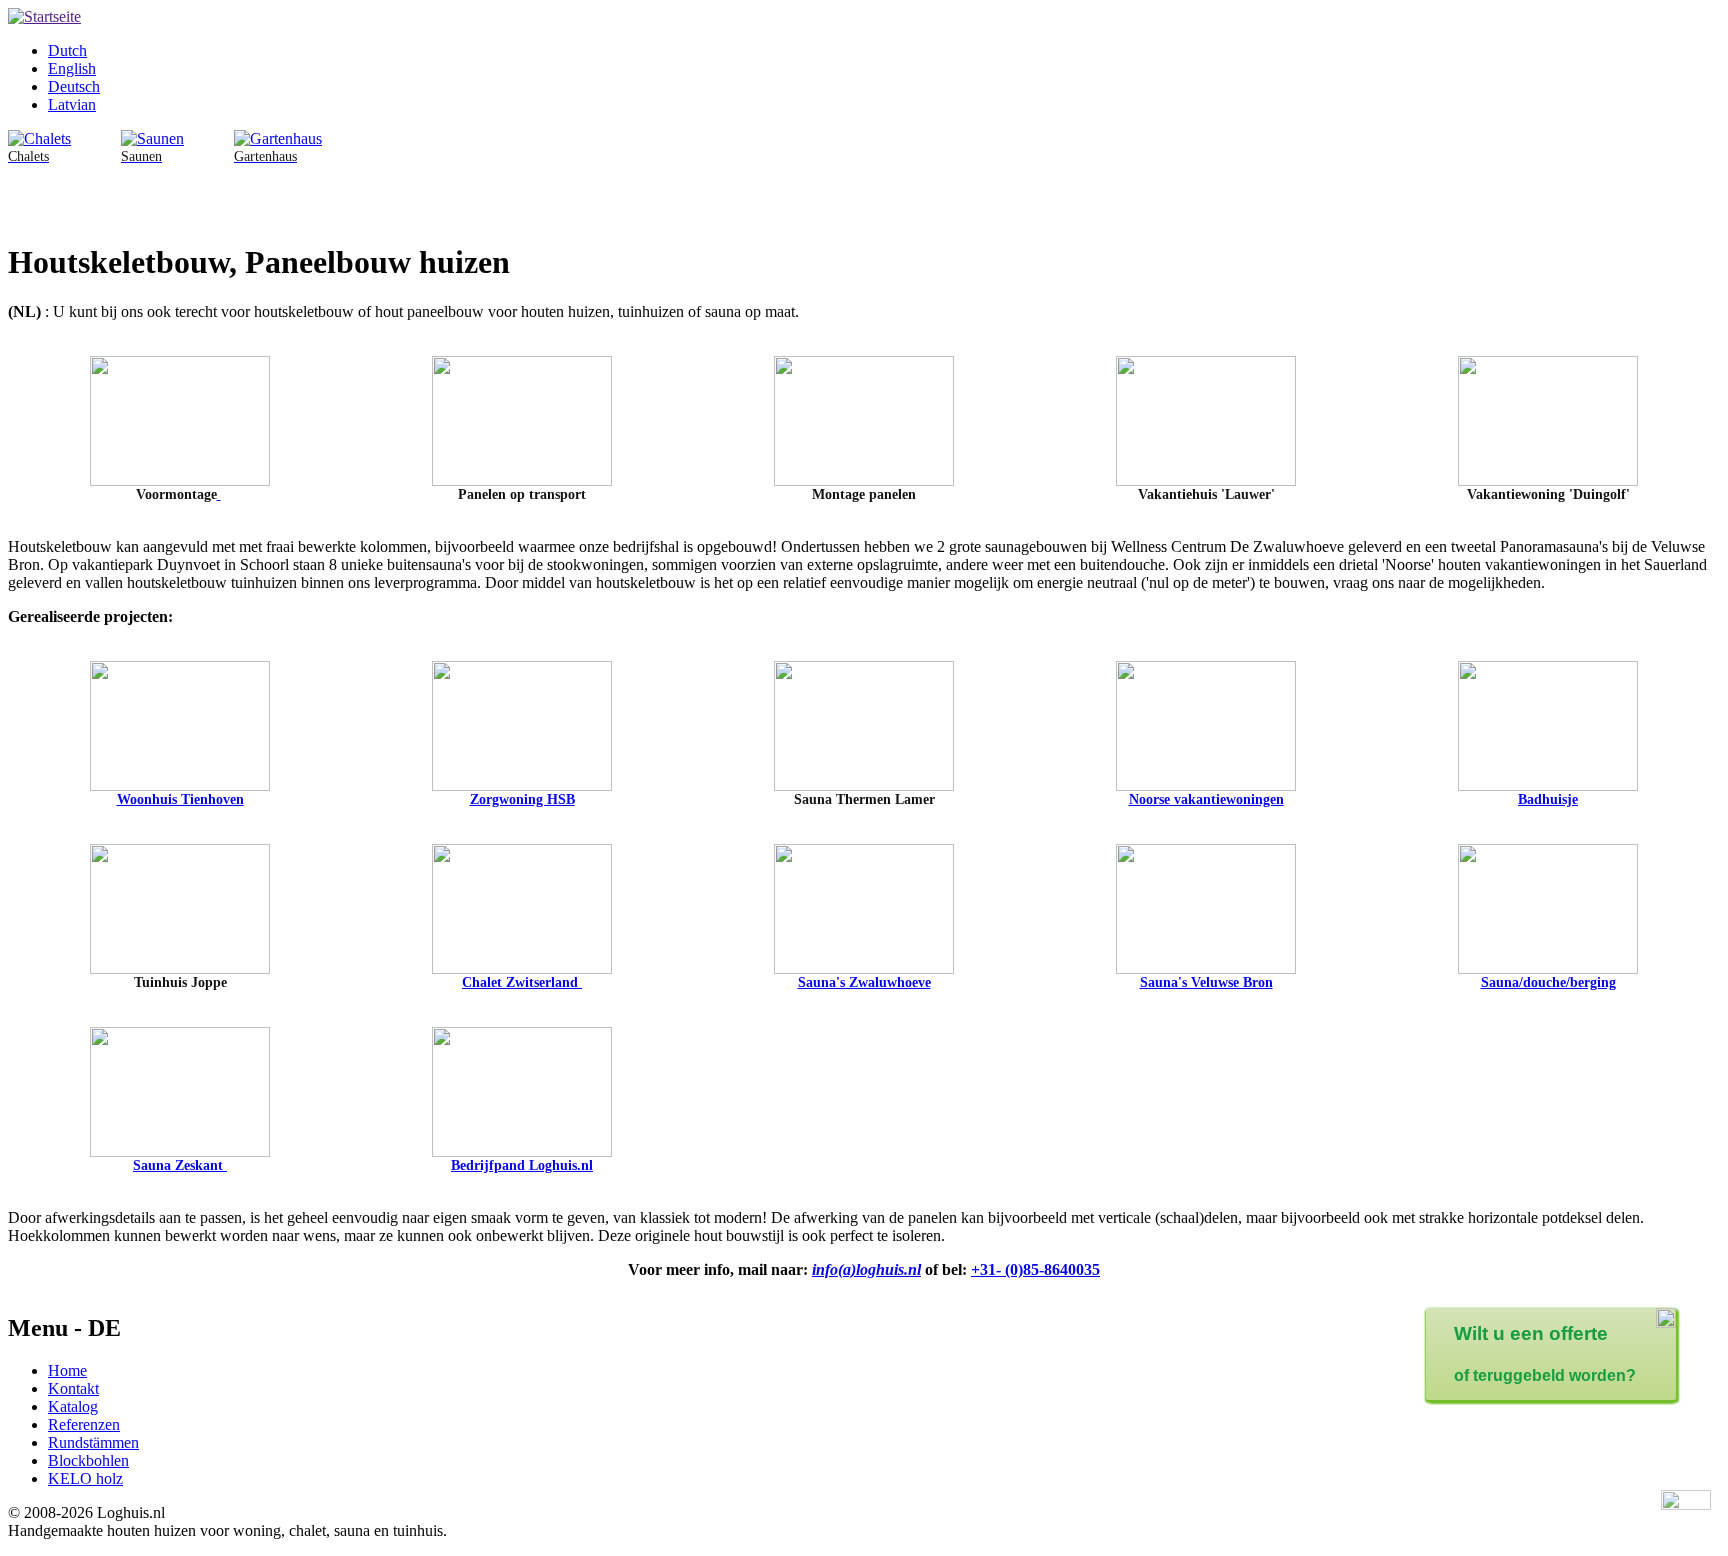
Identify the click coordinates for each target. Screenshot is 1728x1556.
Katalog (73, 1406)
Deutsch (74, 86)
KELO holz (85, 1478)
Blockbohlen (88, 1460)
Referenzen (84, 1424)
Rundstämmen (93, 1442)
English (72, 68)
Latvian (72, 104)
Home (67, 1370)
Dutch (67, 50)
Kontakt (73, 1388)
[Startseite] (44, 16)
